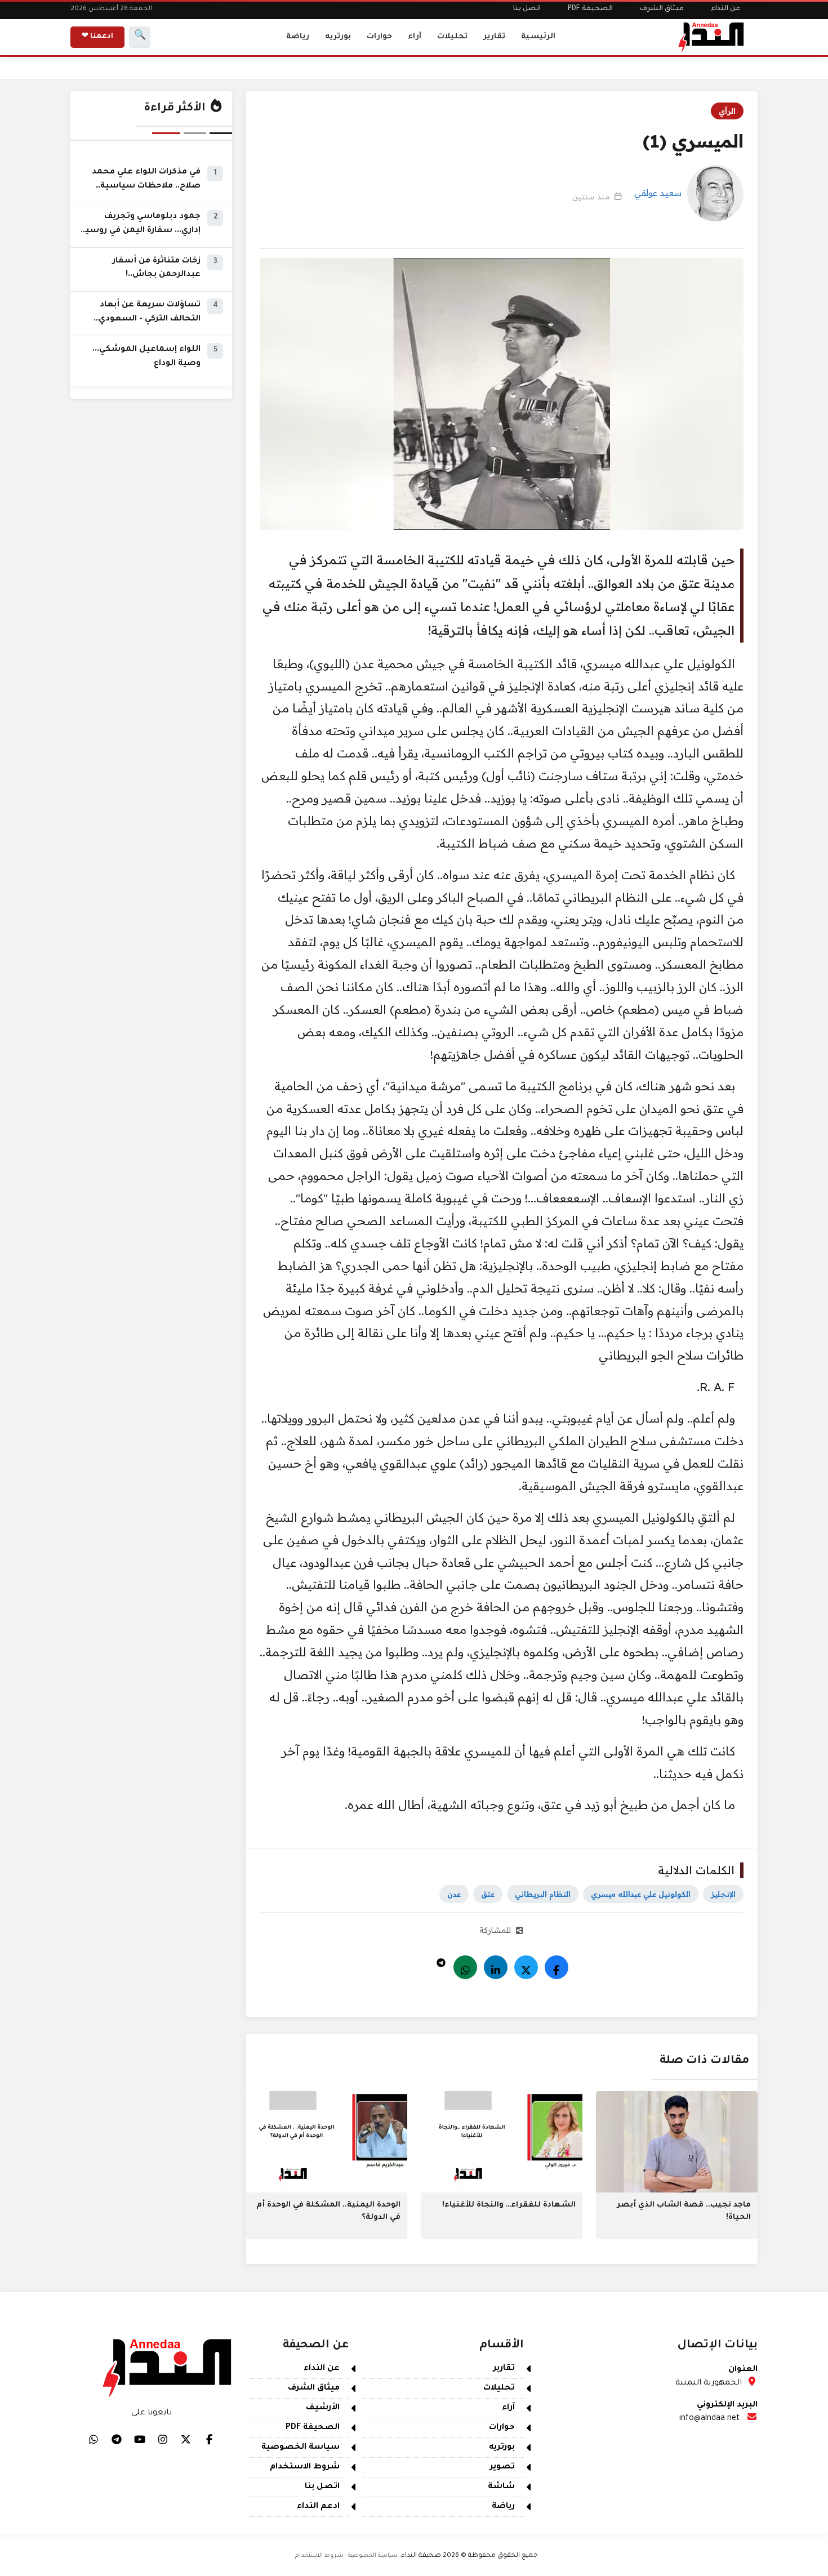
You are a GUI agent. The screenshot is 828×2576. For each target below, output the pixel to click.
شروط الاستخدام (305, 2467)
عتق (488, 1894)
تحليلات (452, 37)
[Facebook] (557, 1967)
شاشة (501, 2487)
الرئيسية (538, 37)
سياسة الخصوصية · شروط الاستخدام (346, 2556)
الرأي (727, 111)
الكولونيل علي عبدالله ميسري (641, 1894)
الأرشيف (323, 2408)
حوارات (379, 37)
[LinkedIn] (496, 1967)
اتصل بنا (527, 9)
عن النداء (726, 9)
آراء (415, 37)
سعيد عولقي (658, 193)
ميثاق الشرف (662, 9)
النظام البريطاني (543, 1894)
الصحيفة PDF (590, 9)
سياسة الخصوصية (301, 2448)
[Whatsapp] (465, 1967)
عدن (454, 1894)
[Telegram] (441, 1960)
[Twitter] (526, 1967)
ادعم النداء (318, 2507)
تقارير (494, 37)
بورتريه (338, 37)
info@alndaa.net (709, 2419)
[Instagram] (163, 2439)
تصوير (502, 2467)
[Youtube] (140, 2439)
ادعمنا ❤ (97, 37)
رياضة (298, 37)
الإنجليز (723, 1894)
